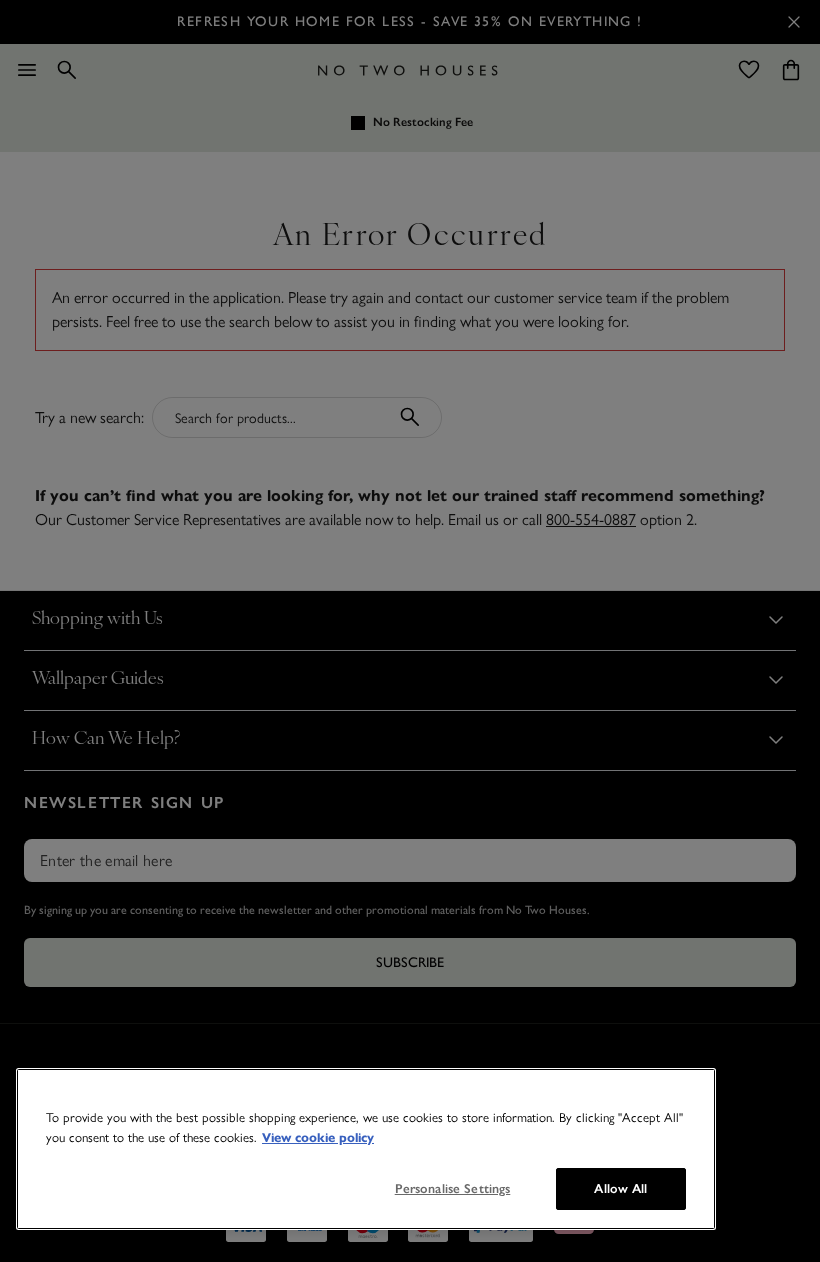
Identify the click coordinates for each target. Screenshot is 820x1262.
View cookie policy (318, 1138)
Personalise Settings (453, 1188)
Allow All (620, 1188)
